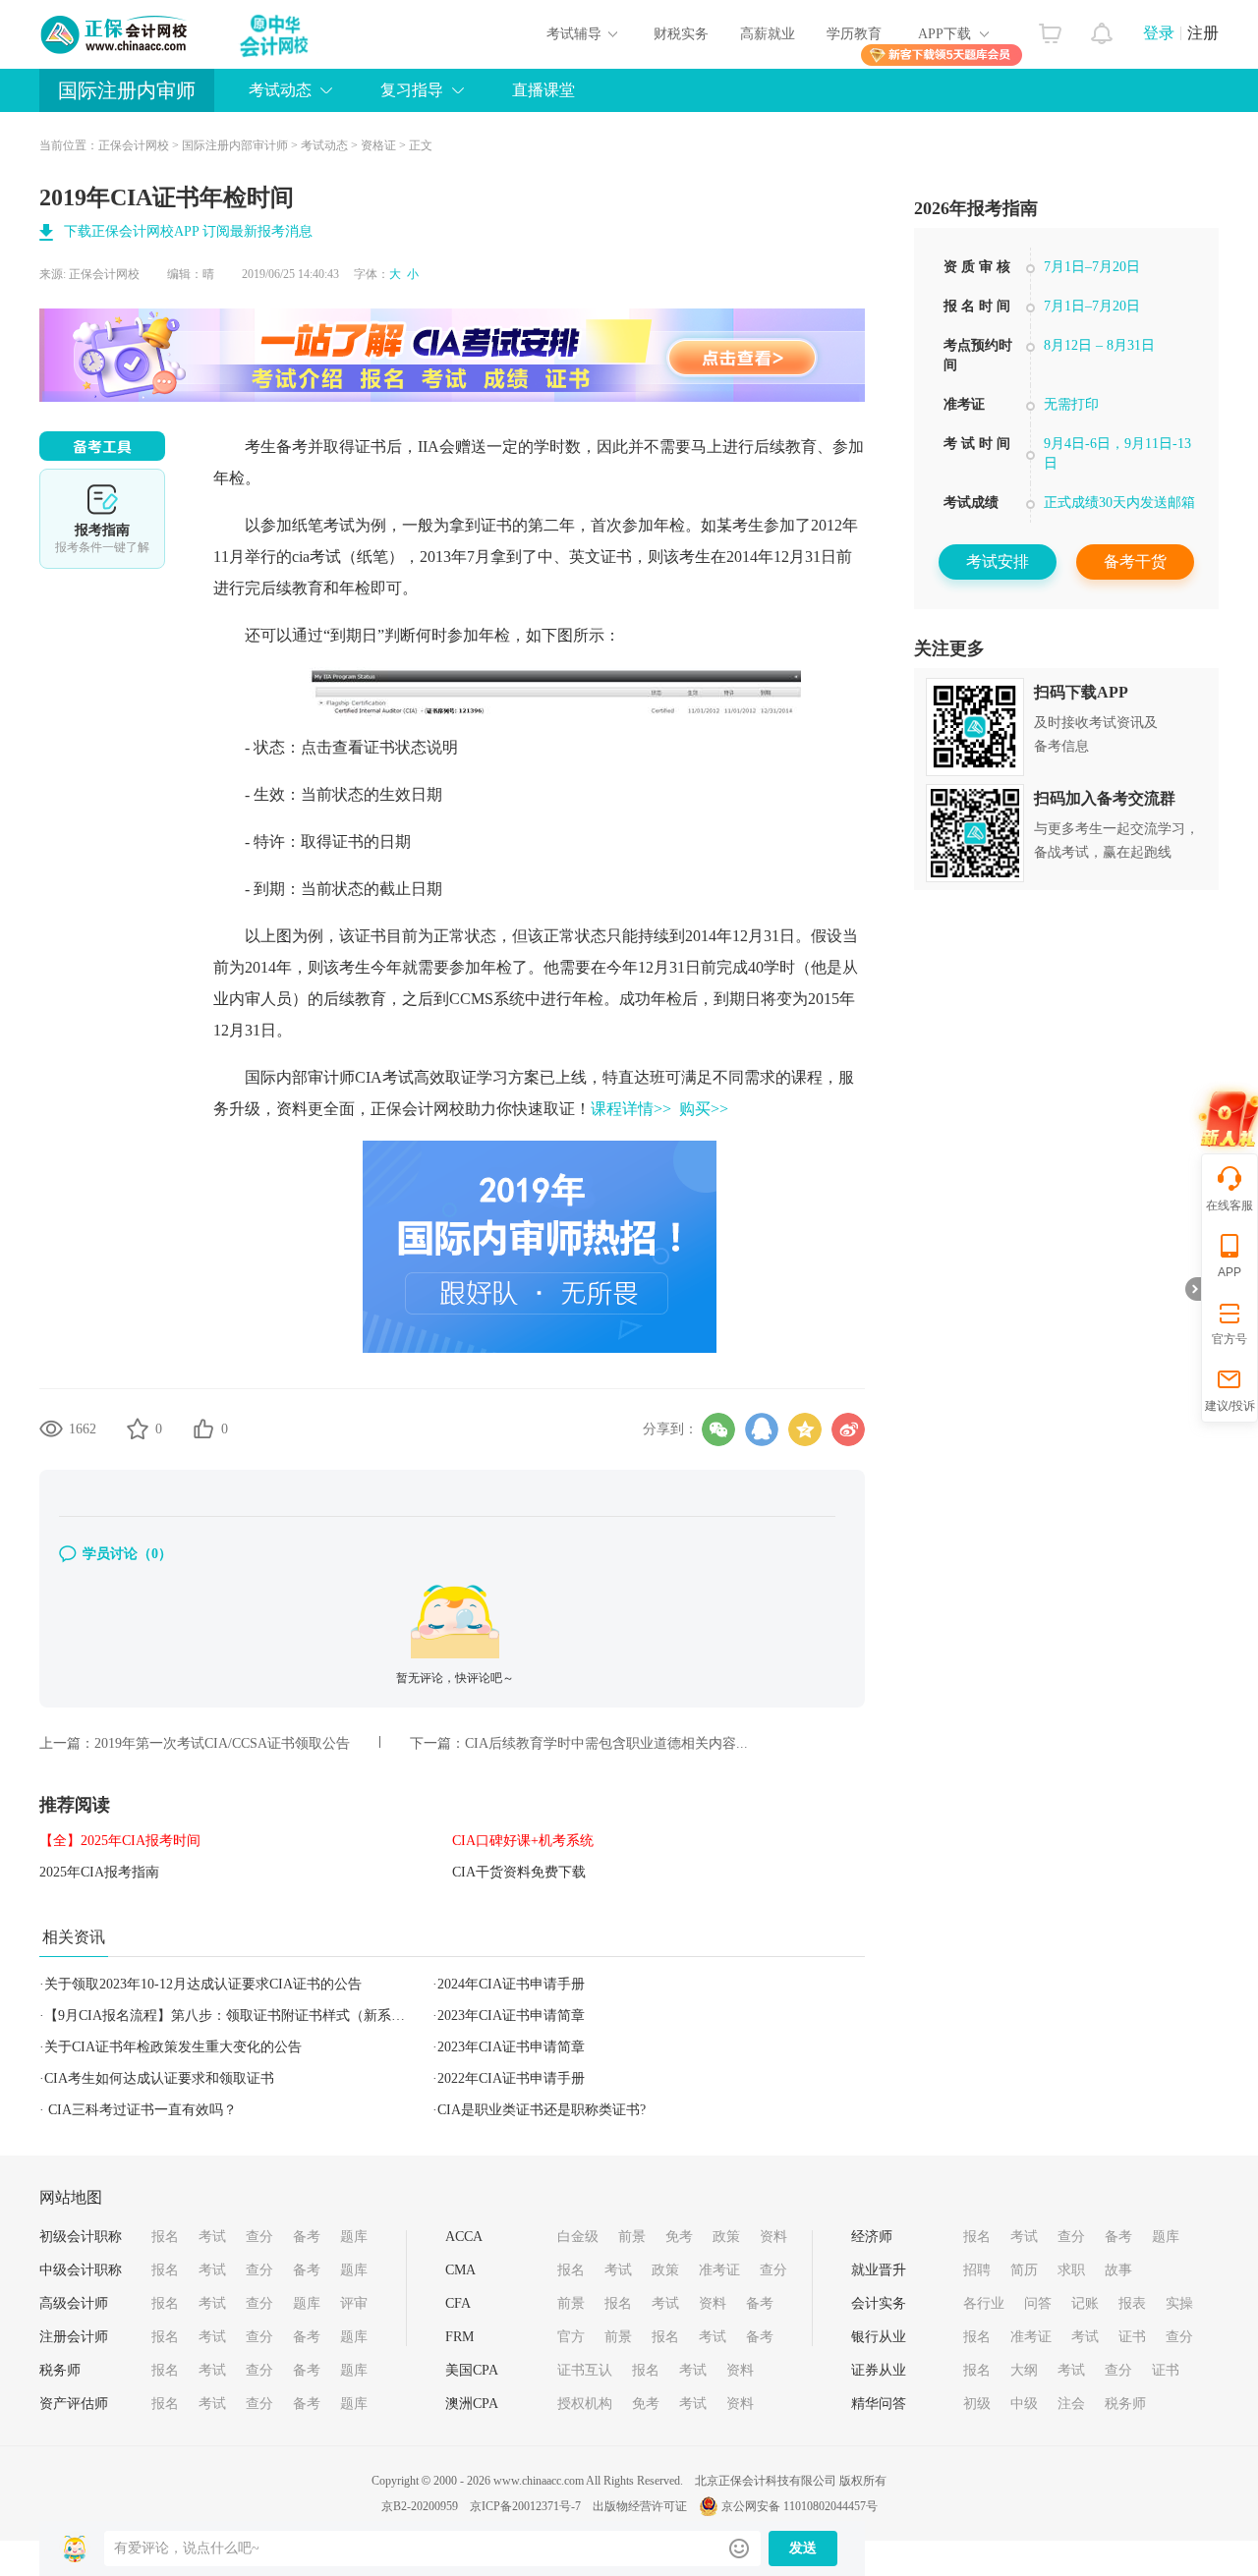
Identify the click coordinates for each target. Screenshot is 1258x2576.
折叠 (1193, 1289)
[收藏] (138, 1428)
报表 (1132, 2303)
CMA (460, 2270)
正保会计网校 (134, 145)
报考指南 (102, 519)
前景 (632, 2237)
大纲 (1024, 2370)
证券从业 (879, 2370)
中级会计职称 (81, 2270)
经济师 (872, 2237)
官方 (571, 2337)
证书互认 (585, 2370)
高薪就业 (768, 34)
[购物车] (1050, 28)
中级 (1024, 2404)
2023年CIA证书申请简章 (511, 2016)
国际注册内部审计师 (235, 145)
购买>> (704, 1109)
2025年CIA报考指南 (99, 1872)
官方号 (1229, 1339)
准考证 (719, 2270)
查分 (259, 2237)
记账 (1085, 2303)
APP (1229, 1272)
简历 (1024, 2270)
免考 (679, 2237)
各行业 (984, 2303)
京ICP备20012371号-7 (525, 2506)
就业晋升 (879, 2270)
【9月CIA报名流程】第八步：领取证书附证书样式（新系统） (231, 2016)
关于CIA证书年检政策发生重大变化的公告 (173, 2047)
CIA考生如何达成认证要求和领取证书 (159, 2078)
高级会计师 (74, 2303)
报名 (165, 2237)
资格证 (378, 145)
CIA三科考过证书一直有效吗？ (141, 2110)
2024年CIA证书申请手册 (511, 1984)
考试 (212, 2237)
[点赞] (203, 1428)
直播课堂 (543, 90)
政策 (726, 2237)
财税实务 (681, 34)
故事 (1118, 2270)
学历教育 (854, 34)
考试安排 (998, 561)
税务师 (60, 2370)
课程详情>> (631, 1109)
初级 (977, 2404)
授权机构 (585, 2404)
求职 (1071, 2270)
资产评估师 (74, 2404)
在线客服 (1229, 1205)
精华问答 (879, 2404)
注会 (1071, 2404)
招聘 (977, 2270)
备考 (307, 2237)
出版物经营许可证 (640, 2506)
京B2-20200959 (420, 2506)
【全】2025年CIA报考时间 (120, 1841)
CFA (458, 2303)
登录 (1159, 33)
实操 (1179, 2303)
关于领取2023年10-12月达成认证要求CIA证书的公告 (203, 1984)
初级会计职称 (81, 2237)
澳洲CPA (472, 2404)
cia (301, 557)
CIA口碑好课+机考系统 (523, 1841)
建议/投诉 (1230, 1406)
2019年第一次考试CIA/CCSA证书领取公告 (222, 1743)
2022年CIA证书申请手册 (511, 2078)
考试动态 (324, 145)
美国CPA (472, 2370)
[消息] (1102, 28)
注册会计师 (74, 2337)
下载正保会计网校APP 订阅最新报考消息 (188, 231)
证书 (1132, 2337)
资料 (773, 2237)
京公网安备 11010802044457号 (800, 2506)
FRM (459, 2337)
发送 (803, 2548)
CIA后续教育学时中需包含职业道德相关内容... (606, 1743)
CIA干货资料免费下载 (519, 1872)
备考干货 (1135, 561)
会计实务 (879, 2303)
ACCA (464, 2237)
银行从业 (879, 2337)
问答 (1038, 2303)
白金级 (578, 2237)
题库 (354, 2237)
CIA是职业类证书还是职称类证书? (542, 2110)
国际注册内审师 (127, 90)
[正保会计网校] (115, 34)
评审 (354, 2303)
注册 (1203, 33)
